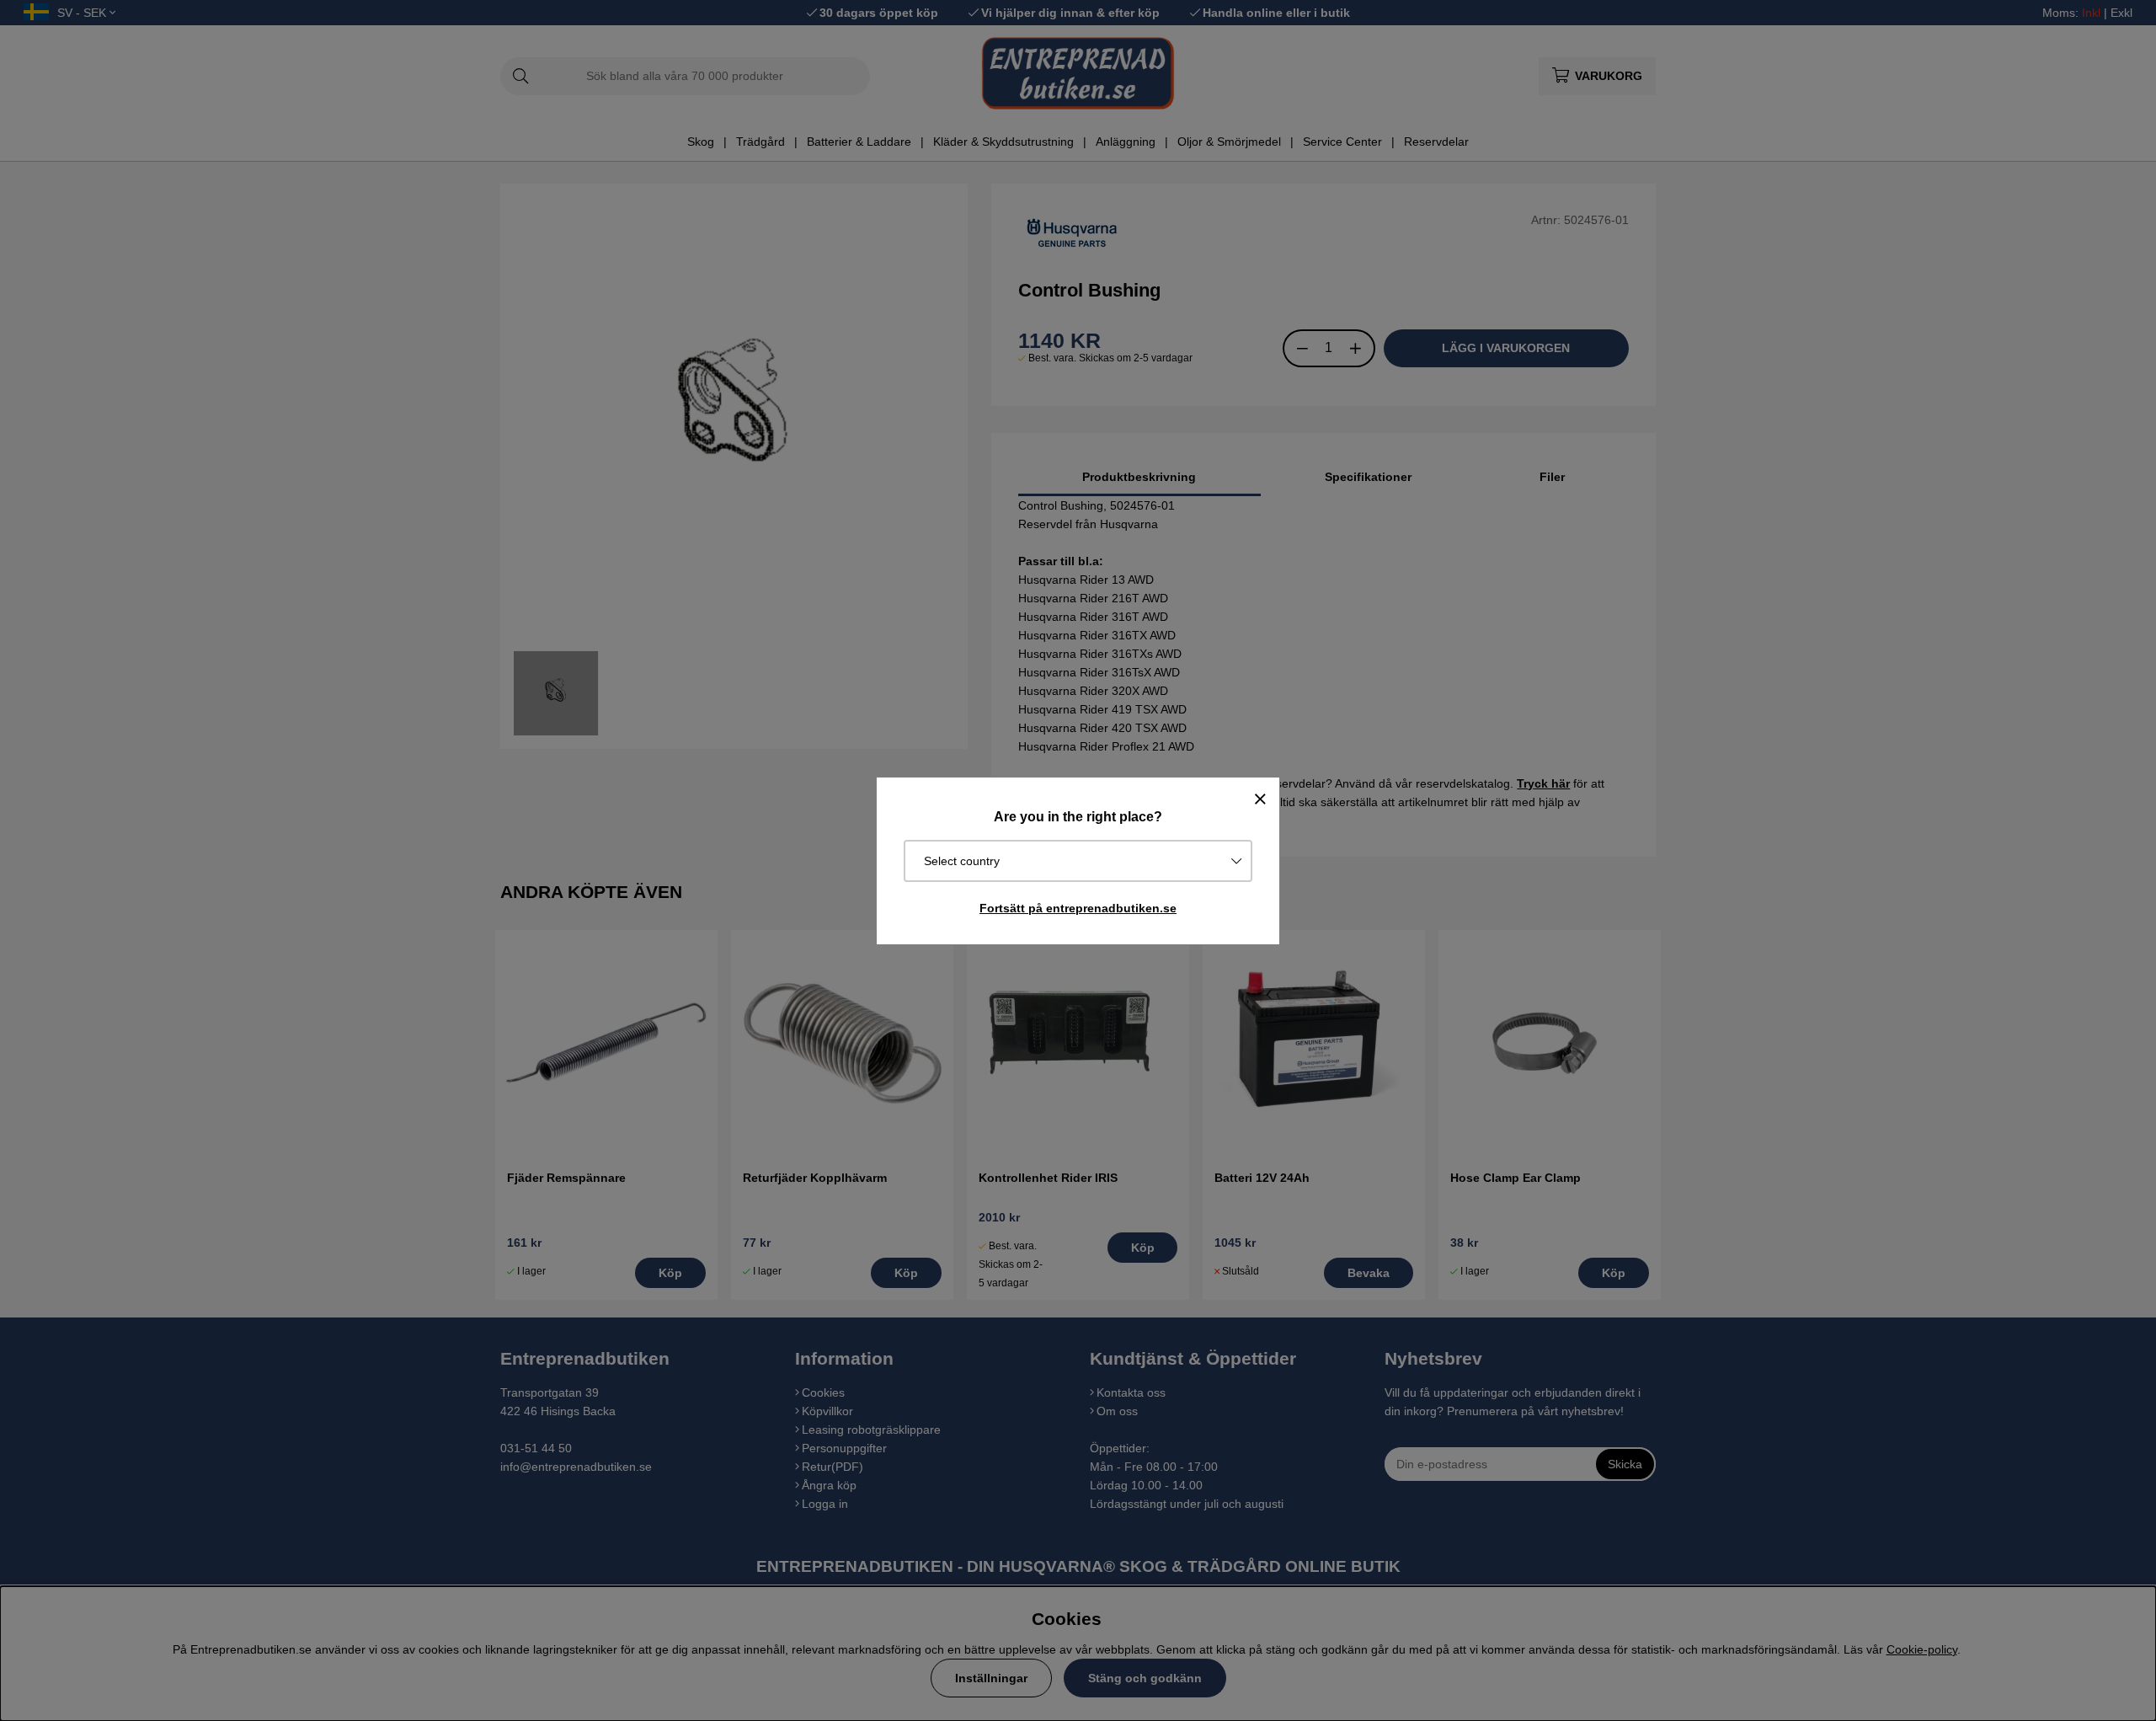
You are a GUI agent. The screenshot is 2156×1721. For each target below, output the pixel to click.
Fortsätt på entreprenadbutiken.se (1078, 908)
